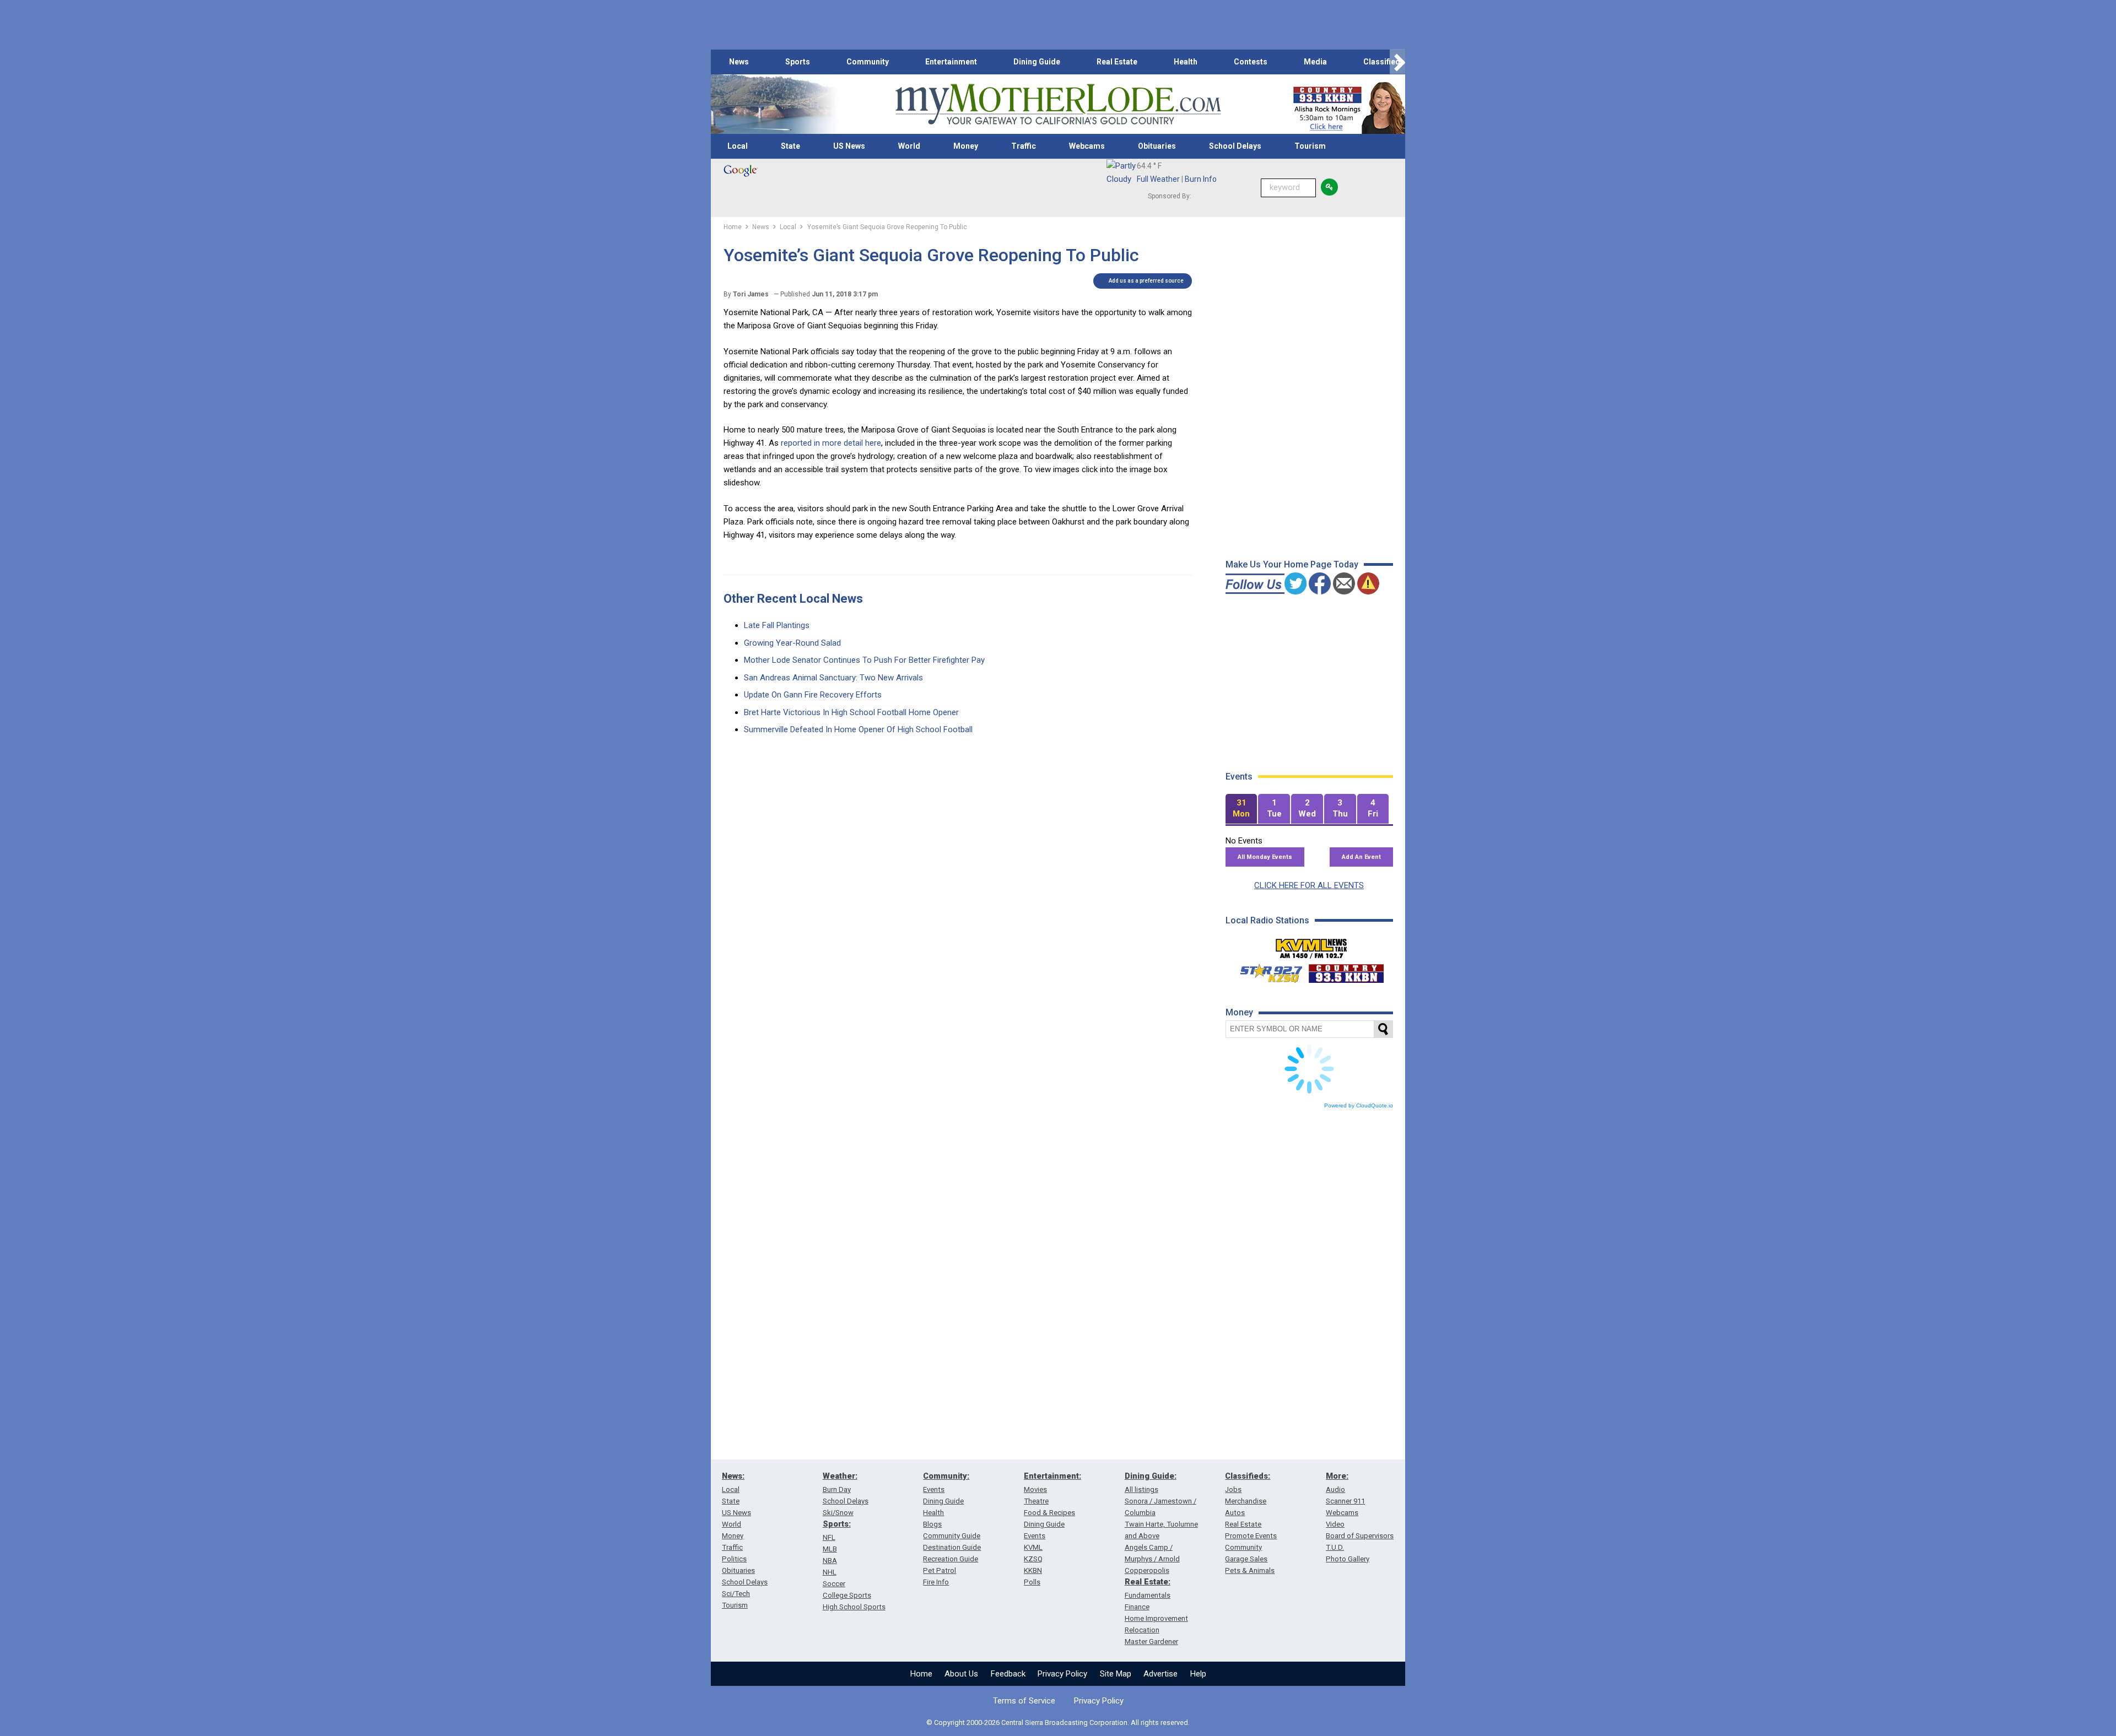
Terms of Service (1024, 1701)
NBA (830, 1561)
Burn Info (1201, 179)
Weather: (840, 1476)
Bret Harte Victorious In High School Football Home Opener (851, 712)
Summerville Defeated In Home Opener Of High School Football (858, 729)
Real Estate (1117, 62)
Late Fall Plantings (777, 625)
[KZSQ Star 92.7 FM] (1266, 971)
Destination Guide (952, 1547)
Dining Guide (1037, 62)
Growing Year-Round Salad (792, 643)
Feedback (1008, 1674)
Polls (1032, 1582)
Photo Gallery (1348, 1559)
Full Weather (1158, 179)
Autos (1235, 1513)
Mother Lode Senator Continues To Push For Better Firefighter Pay (864, 660)
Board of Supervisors (1360, 1536)
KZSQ (1033, 1559)
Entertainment (951, 62)
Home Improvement (1156, 1618)
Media (1315, 62)
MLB (830, 1549)
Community (868, 62)
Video (1335, 1524)
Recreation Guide (951, 1559)
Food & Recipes (1049, 1513)
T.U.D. (1335, 1547)
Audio (1335, 1489)
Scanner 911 (1345, 1501)
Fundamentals (1148, 1595)
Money (966, 146)
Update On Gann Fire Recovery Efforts (813, 695)
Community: (946, 1476)
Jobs (1233, 1489)
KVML (1033, 1547)
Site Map (1116, 1674)
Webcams (1087, 146)
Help (1198, 1674)
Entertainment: (1052, 1476)
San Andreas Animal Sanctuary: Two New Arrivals (833, 678)
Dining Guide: (1151, 1476)
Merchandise (1246, 1501)
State (790, 146)
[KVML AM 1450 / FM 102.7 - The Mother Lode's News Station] (1311, 945)
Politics (734, 1559)
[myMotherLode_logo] (1058, 104)
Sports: (837, 1524)
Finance (1137, 1607)
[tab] (1241, 809)
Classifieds (1384, 62)
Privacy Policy (1062, 1674)
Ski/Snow (838, 1513)
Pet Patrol (940, 1570)
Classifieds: (1248, 1476)
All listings (1141, 1489)
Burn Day (837, 1489)
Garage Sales (1246, 1559)
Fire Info (936, 1582)
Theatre (1036, 1501)
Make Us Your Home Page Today (1292, 564)
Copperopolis (1147, 1570)
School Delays (1235, 146)
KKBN (1033, 1570)
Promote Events (1251, 1536)
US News (849, 146)
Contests (1251, 62)
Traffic (1024, 146)
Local (738, 146)
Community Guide (952, 1536)
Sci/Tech (736, 1594)
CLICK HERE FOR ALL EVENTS (1309, 885)
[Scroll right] (1397, 62)
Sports (798, 62)
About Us (961, 1674)
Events (934, 1489)
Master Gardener (1151, 1642)
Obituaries (1157, 146)
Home (921, 1674)
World (909, 146)
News (739, 62)
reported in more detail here (831, 443)
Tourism (1310, 146)
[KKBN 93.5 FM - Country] (1346, 971)
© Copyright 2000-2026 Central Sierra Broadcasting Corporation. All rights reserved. (1058, 1723)
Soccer (834, 1584)
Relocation (1142, 1630)
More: (1337, 1476)
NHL (830, 1572)
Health (1186, 62)
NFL (829, 1537)
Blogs (932, 1524)
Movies (1035, 1489)
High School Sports (854, 1607)
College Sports (847, 1595)
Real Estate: (1148, 1582)
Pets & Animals (1250, 1570)
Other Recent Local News (793, 599)
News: (733, 1476)
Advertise (1160, 1674)
